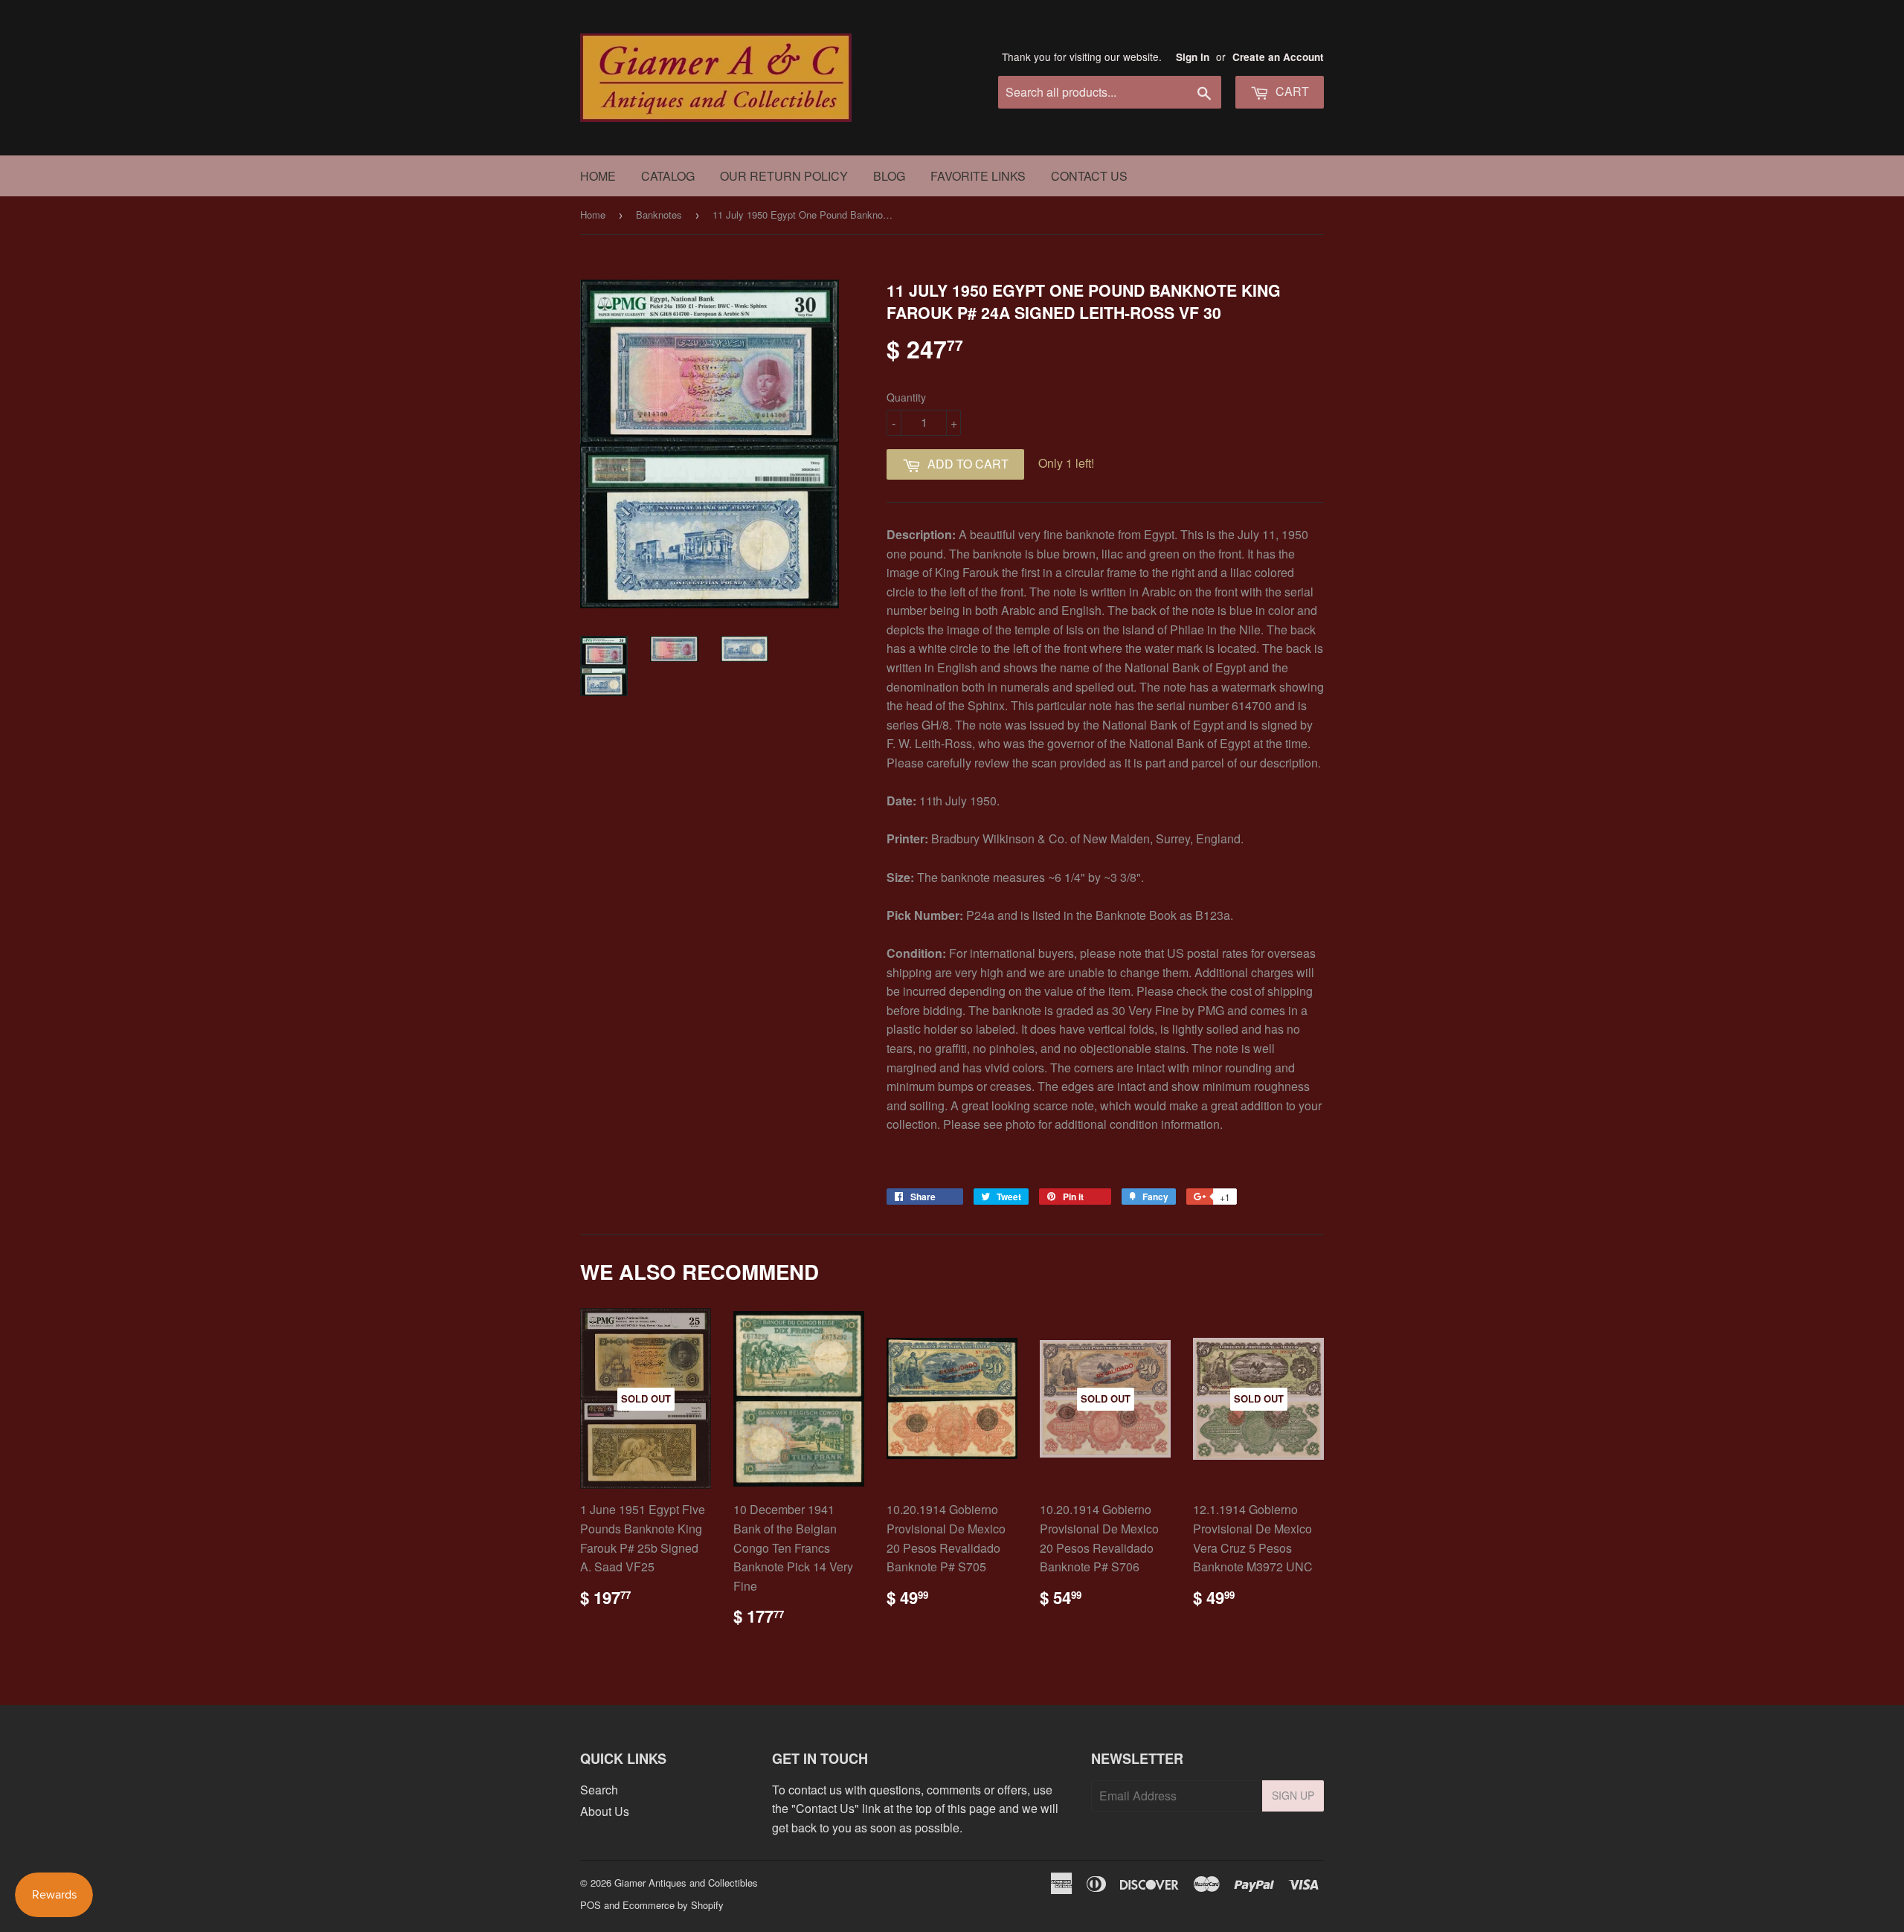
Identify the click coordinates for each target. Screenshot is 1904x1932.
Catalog (668, 176)
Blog (889, 176)
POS (591, 1905)
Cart (1291, 91)
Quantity (906, 397)
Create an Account (1278, 57)
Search (599, 1790)
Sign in (1193, 57)
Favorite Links (978, 176)
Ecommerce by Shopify (673, 1905)
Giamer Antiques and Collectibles (686, 1883)
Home (598, 176)
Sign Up (1293, 1795)
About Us (605, 1811)
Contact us (1089, 176)
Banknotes (659, 215)
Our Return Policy (784, 176)
